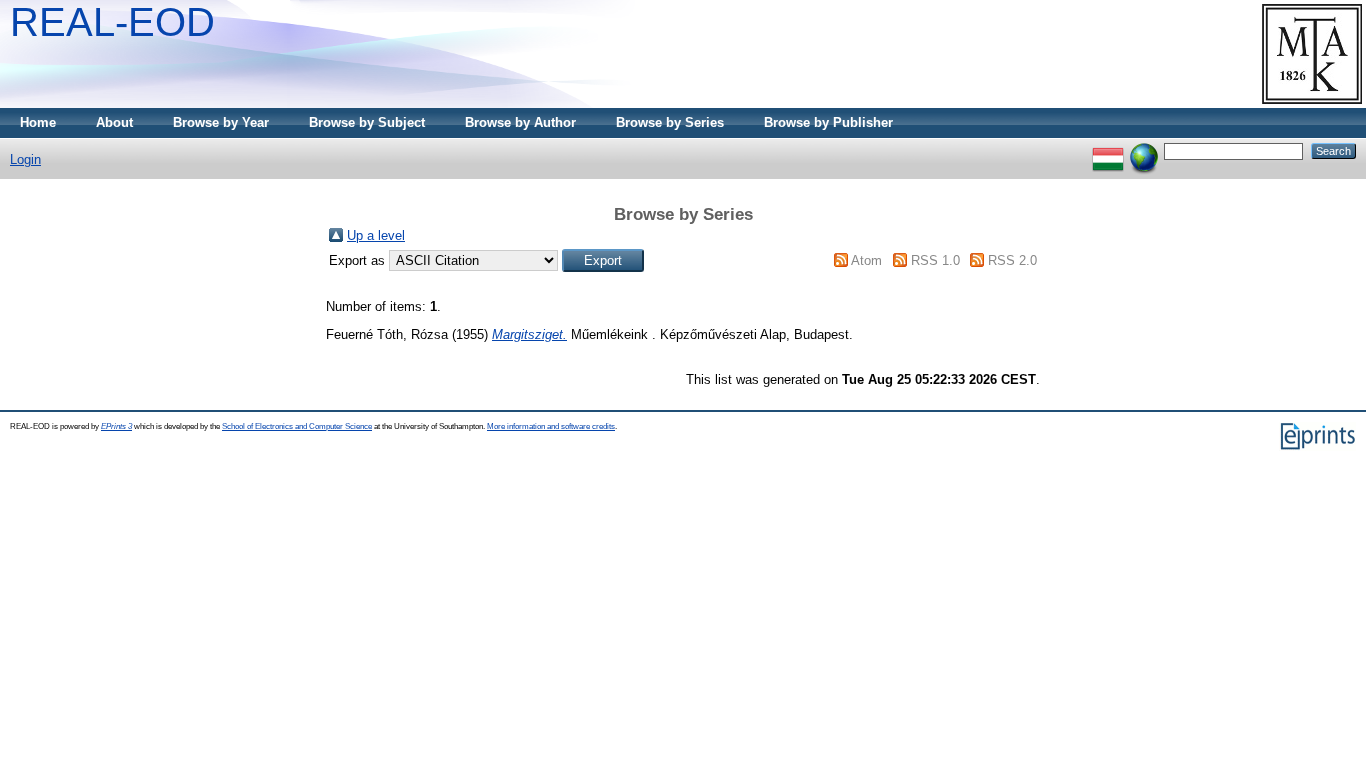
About (114, 122)
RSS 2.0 (1012, 260)
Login (25, 159)
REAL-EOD (112, 22)
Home (38, 122)
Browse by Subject (367, 122)
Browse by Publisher (828, 122)
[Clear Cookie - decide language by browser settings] (1144, 150)
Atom (866, 260)
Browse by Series (670, 122)
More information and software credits (551, 426)
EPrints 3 (116, 426)
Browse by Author (520, 122)
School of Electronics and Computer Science (297, 426)
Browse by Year (221, 122)
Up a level (376, 235)
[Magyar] (1108, 150)
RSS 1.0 (935, 260)
